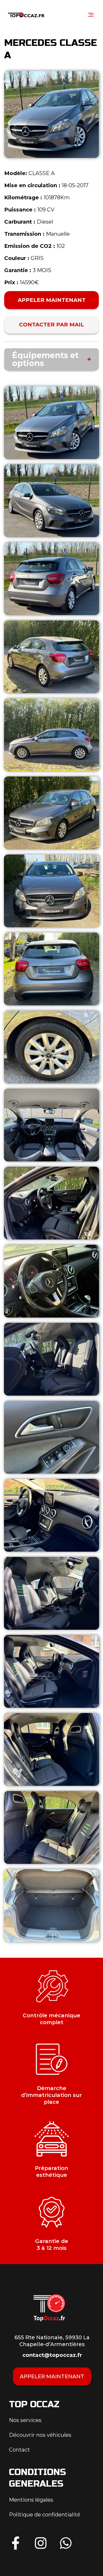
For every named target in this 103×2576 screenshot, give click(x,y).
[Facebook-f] (16, 2543)
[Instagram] (41, 2543)
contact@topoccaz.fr (52, 2355)
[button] (91, 15)
